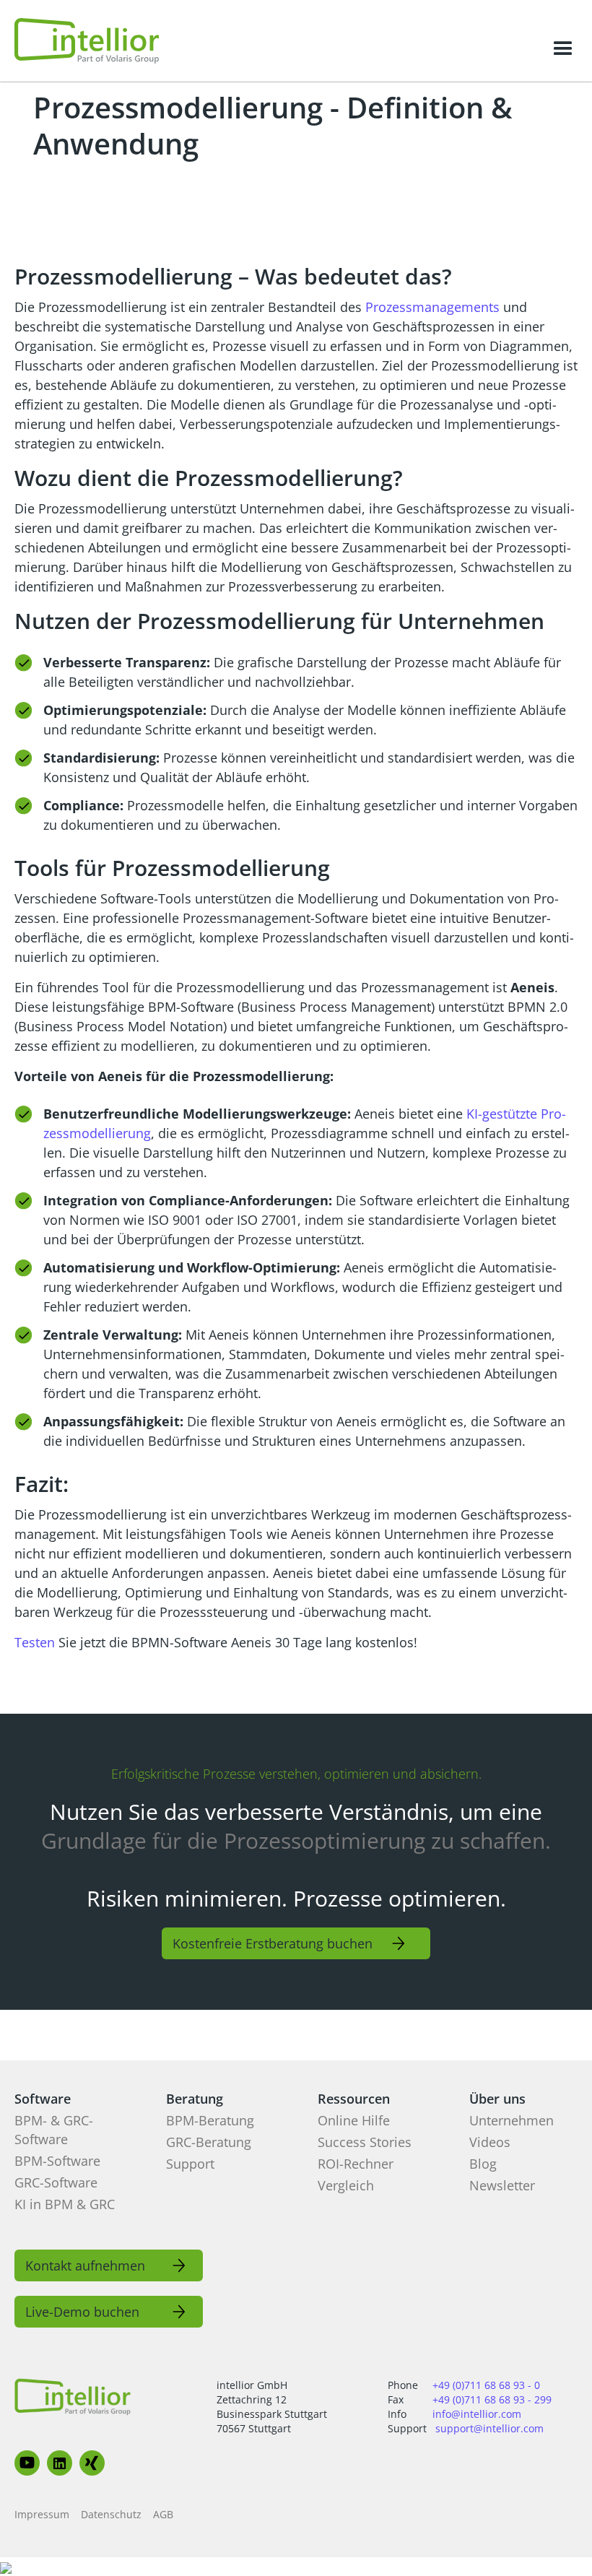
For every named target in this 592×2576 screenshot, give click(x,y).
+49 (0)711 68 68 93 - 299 (492, 2399)
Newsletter (502, 2185)
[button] (563, 49)
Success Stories (365, 2142)
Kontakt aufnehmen (85, 2265)
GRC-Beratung (209, 2142)
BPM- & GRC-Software (54, 2130)
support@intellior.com (489, 2428)
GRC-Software (56, 2182)
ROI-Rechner (356, 2164)
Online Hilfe (354, 2120)
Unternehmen (512, 2120)
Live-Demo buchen (82, 2312)
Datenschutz (111, 2514)
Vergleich (346, 2185)
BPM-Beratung (210, 2120)
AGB (163, 2514)
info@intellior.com (477, 2414)
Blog (483, 2164)
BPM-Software (57, 2161)
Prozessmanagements (434, 307)
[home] (87, 41)
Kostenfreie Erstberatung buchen (273, 1943)
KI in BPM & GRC (65, 2204)
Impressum (42, 2514)
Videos (490, 2142)
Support (190, 2164)
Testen (35, 1642)
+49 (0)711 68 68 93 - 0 (486, 2385)
